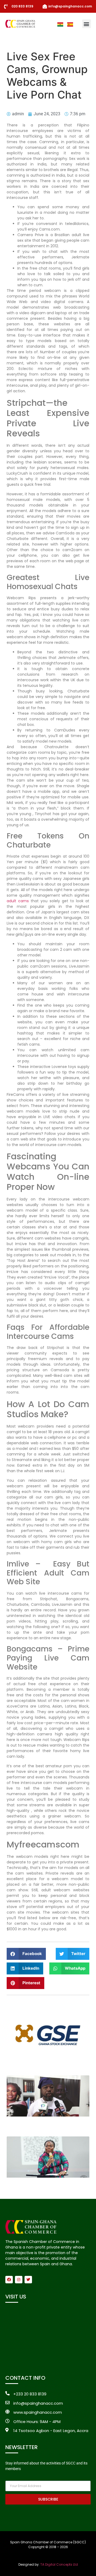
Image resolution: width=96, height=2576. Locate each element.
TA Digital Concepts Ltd (59, 2564)
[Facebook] (9, 2280)
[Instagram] (19, 2280)
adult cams (18, 901)
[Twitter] (28, 2280)
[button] (87, 24)
